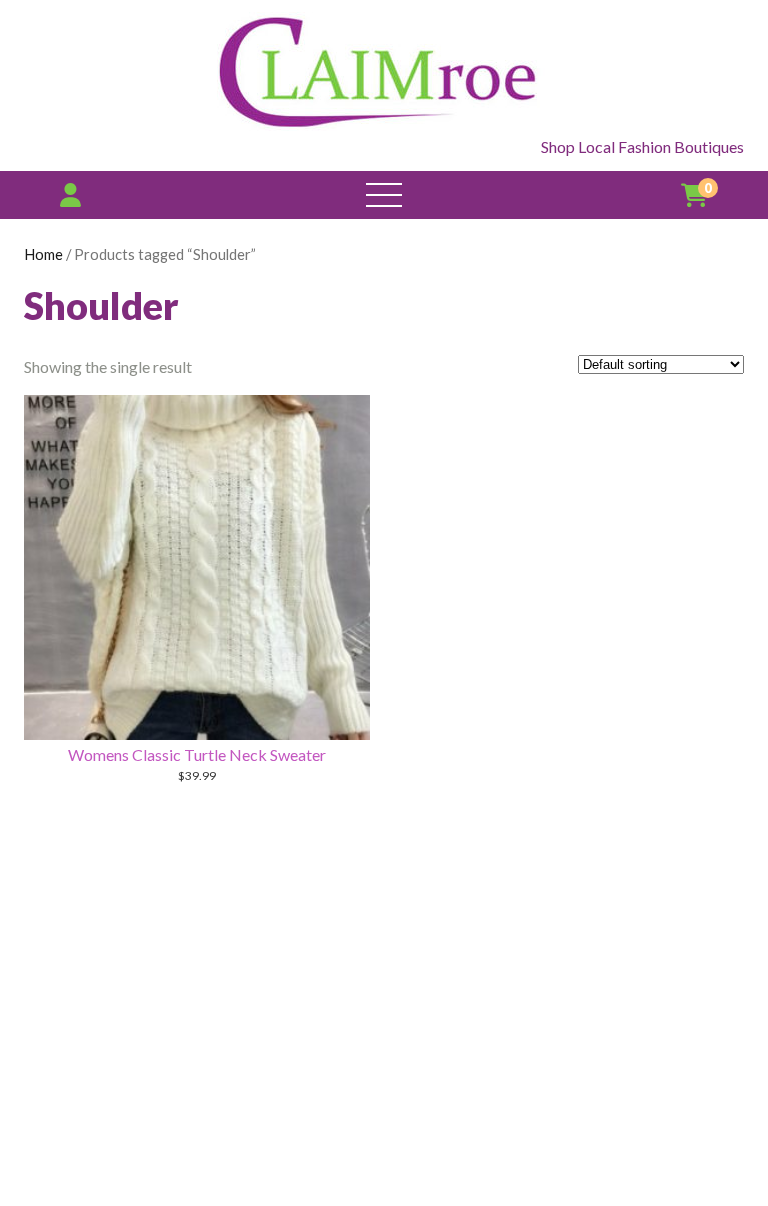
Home (43, 254)
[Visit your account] (70, 194)
